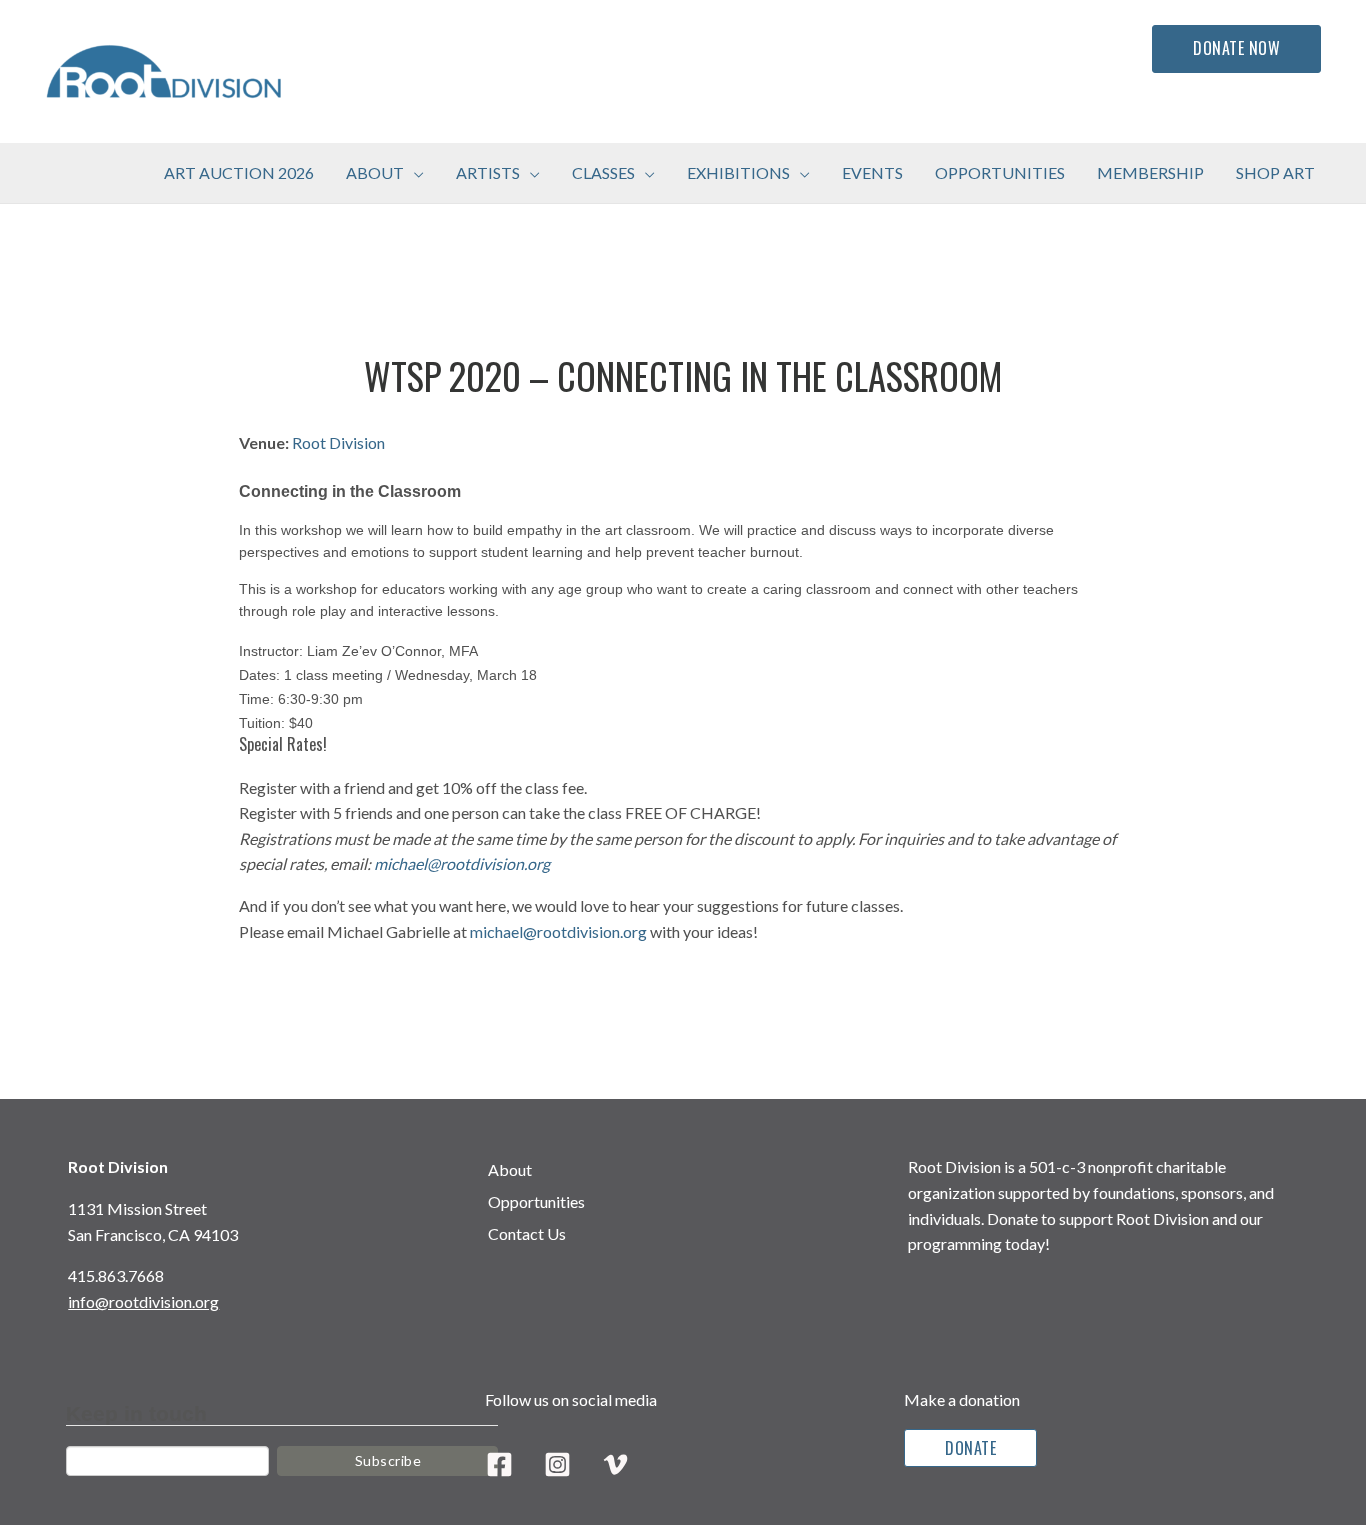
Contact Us (527, 1233)
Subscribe (388, 1460)
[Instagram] (557, 1464)
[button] (414, 173)
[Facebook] (499, 1464)
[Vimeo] (615, 1464)
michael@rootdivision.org (462, 863)
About (510, 1169)
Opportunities (536, 1201)
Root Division (338, 442)
